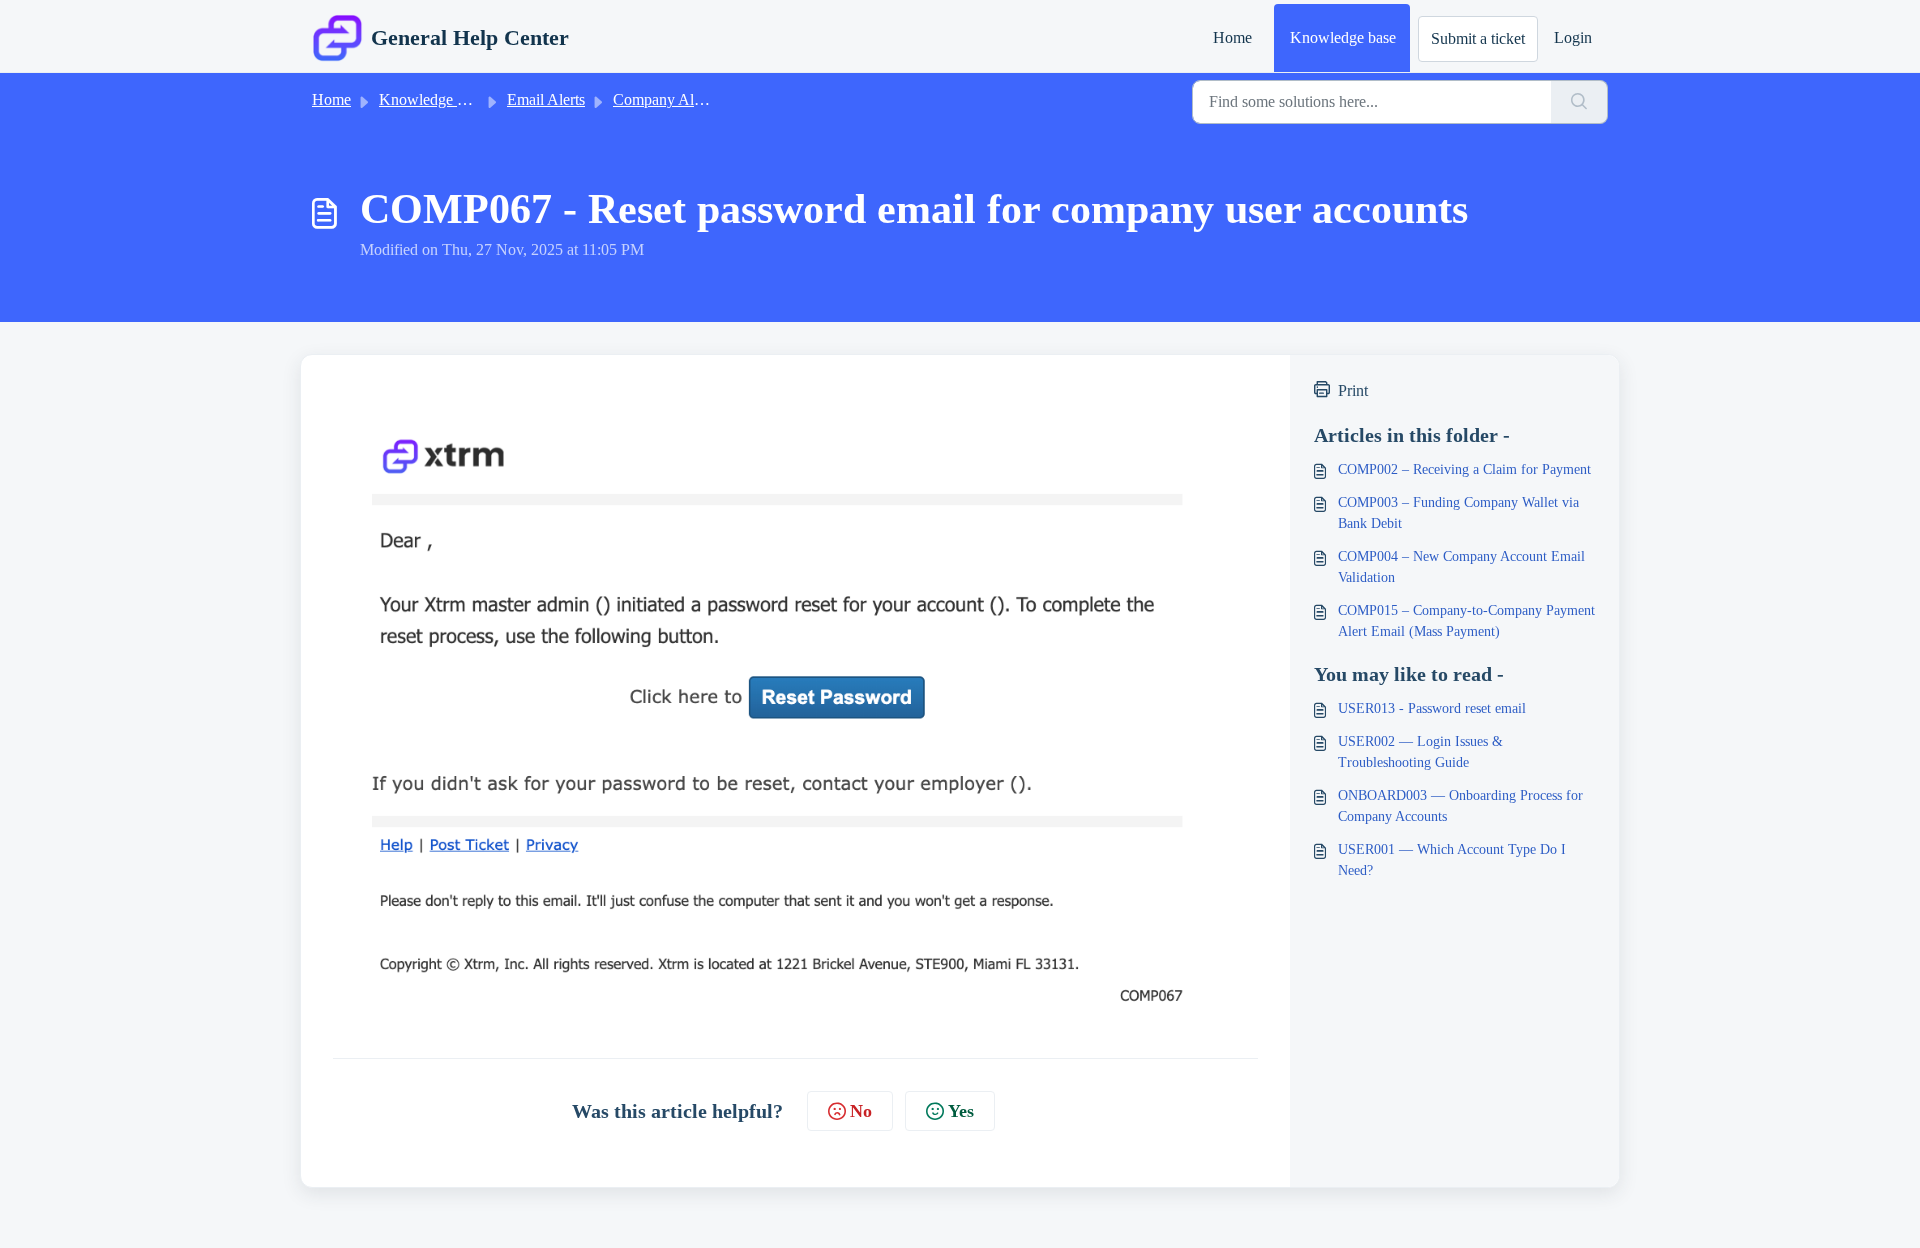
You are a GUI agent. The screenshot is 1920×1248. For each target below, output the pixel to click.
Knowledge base (1343, 37)
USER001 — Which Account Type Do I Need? (1452, 860)
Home (1232, 37)
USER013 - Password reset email (1432, 708)
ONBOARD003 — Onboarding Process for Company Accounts (1460, 806)
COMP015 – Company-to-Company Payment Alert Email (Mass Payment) (1466, 621)
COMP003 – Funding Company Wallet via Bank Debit (1458, 513)
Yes (961, 1111)
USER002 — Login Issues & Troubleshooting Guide (1420, 752)
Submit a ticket (1478, 38)
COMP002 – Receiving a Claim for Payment (1464, 469)
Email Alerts (546, 99)
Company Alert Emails (685, 99)
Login (1573, 37)
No (861, 1111)
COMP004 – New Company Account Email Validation (1461, 567)
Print (1353, 390)
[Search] (1579, 102)
